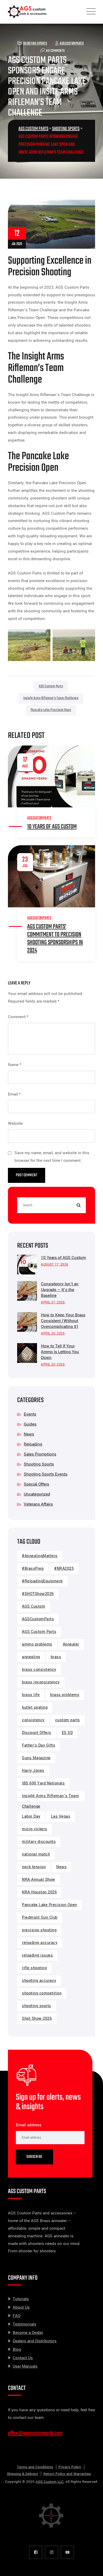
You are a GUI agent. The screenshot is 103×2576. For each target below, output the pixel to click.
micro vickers (35, 1829)
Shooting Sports (35, 44)
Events (30, 1414)
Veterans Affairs (38, 1504)
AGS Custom (34, 1606)
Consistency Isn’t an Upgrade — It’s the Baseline (60, 1290)
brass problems (65, 1695)
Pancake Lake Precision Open (51, 710)
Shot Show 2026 (37, 2019)
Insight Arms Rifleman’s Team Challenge (51, 698)
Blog (17, 2349)
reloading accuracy (40, 1943)
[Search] (78, 1205)
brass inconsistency (41, 1682)
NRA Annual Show (39, 1880)
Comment (18, 1017)
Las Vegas (61, 1816)
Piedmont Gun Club (40, 1917)
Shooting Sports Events (46, 1474)
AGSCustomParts (72, 44)
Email (14, 1094)
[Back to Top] (92, 2567)
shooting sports (37, 2006)
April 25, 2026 (53, 1365)
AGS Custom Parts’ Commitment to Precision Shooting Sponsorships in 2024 (55, 939)
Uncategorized (37, 1494)
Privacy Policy (70, 2467)
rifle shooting (34, 1968)
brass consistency (39, 1670)
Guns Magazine (36, 1758)
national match (36, 1854)
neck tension (34, 1867)
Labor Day (31, 1816)
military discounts (39, 1842)
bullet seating (35, 1707)
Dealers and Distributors (35, 2341)
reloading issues (37, 1955)
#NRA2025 (64, 1569)
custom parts (68, 1720)
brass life (31, 1695)
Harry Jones (33, 1771)
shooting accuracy (39, 1981)
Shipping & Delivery (22, 2474)
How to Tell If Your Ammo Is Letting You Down (60, 1352)
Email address (29, 2125)
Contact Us (23, 2358)
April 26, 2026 (53, 1334)
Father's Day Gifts (39, 1745)
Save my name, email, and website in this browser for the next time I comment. (52, 1157)
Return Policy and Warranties (67, 2474)
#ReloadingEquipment (42, 1581)
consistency (33, 1720)
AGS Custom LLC (50, 2482)
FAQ (17, 2316)
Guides (30, 1424)
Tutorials (21, 2299)
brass (56, 1657)
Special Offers (36, 1484)
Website (15, 1123)
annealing (31, 1657)
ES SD (67, 1733)
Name (15, 1065)
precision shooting (39, 1930)
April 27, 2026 (53, 1302)
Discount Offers (37, 1733)
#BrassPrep (33, 1569)
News (29, 1434)
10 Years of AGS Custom (52, 827)
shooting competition (42, 1993)
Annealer (71, 1644)
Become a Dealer (28, 2333)
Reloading (33, 1444)
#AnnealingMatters (40, 1556)
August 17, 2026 (55, 1265)
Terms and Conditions (35, 2467)
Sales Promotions (40, 1454)
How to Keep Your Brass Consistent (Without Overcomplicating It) (63, 1321)
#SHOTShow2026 (38, 1594)
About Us (21, 2307)
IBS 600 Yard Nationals (43, 1783)
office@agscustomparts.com (35, 2433)
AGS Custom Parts (51, 686)
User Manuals (25, 2366)
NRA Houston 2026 (39, 1892)
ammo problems (37, 1644)
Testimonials (24, 2324)
